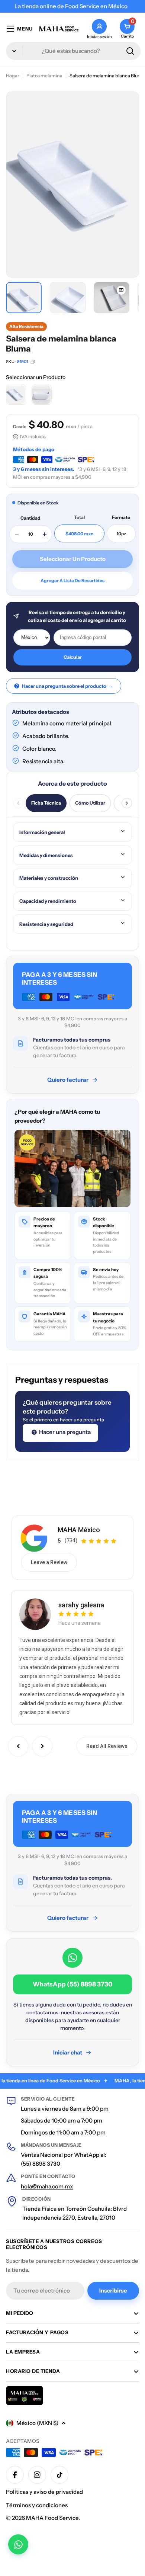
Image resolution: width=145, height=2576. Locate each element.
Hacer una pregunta (64, 1432)
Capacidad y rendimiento (48, 901)
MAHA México (79, 1530)
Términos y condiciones (37, 2505)
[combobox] (73, 51)
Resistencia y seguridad (46, 924)
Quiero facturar (68, 1080)
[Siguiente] (127, 803)
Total (79, 517)
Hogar (13, 76)
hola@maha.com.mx (47, 2186)
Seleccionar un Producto (36, 377)
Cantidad (30, 518)
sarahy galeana (81, 1605)
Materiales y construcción (49, 878)
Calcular (73, 657)
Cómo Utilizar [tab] (90, 803)
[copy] (33, 362)
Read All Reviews (107, 1746)
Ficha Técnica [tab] (46, 803)
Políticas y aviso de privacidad (44, 2492)
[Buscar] (130, 51)
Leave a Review (49, 1562)
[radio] (16, 395)
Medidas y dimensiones (46, 855)
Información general (42, 832)
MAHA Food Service (52, 2518)
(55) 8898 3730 (41, 2164)
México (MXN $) (37, 2423)
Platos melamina (44, 76)
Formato (121, 517)
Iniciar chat (68, 2052)
